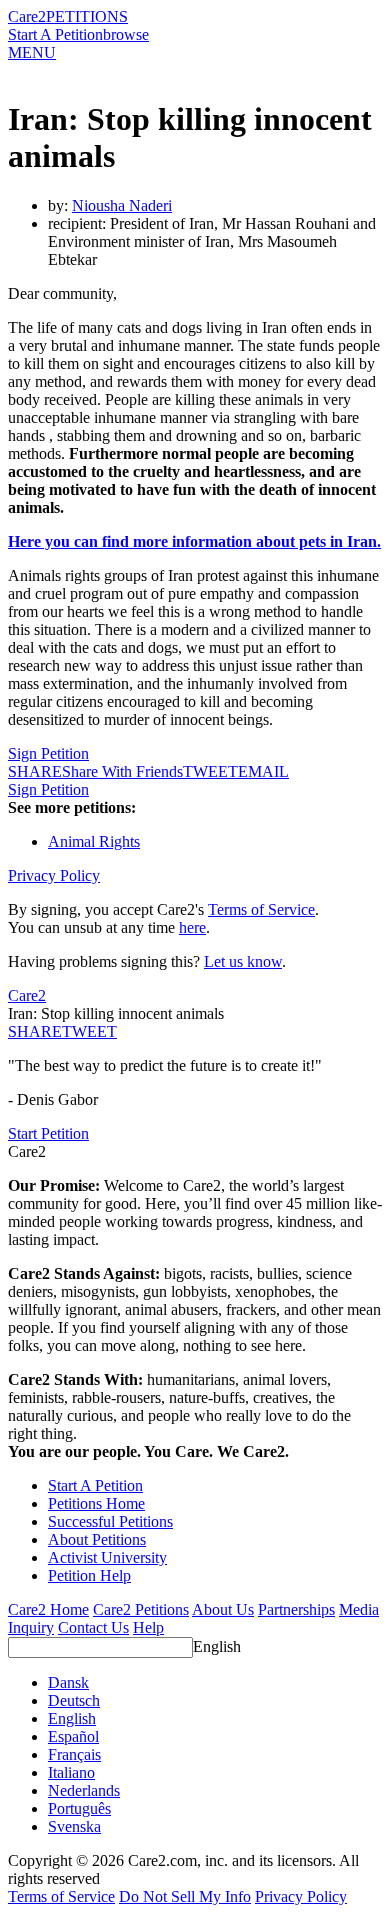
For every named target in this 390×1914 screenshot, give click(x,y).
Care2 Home (48, 1609)
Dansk (68, 1682)
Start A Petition (55, 34)
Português (79, 1808)
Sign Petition (48, 753)
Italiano (71, 1772)
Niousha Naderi (122, 205)
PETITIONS (87, 16)
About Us (223, 1609)
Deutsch (74, 1700)
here (192, 927)
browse (126, 34)
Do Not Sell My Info (185, 1896)
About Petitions (97, 1539)
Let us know (243, 961)
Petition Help (89, 1575)
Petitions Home (96, 1503)
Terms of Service (261, 909)
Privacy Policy (54, 875)
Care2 (27, 16)
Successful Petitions (110, 1521)
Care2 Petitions (141, 1609)
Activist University (107, 1557)
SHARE (35, 1031)
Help (148, 1627)
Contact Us (93, 1627)
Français (74, 1754)
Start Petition (48, 1133)
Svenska (74, 1826)
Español (73, 1736)
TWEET (210, 771)
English (217, 1646)
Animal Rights (94, 841)
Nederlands (84, 1790)
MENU (32, 52)
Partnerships (296, 1609)
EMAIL (263, 771)
